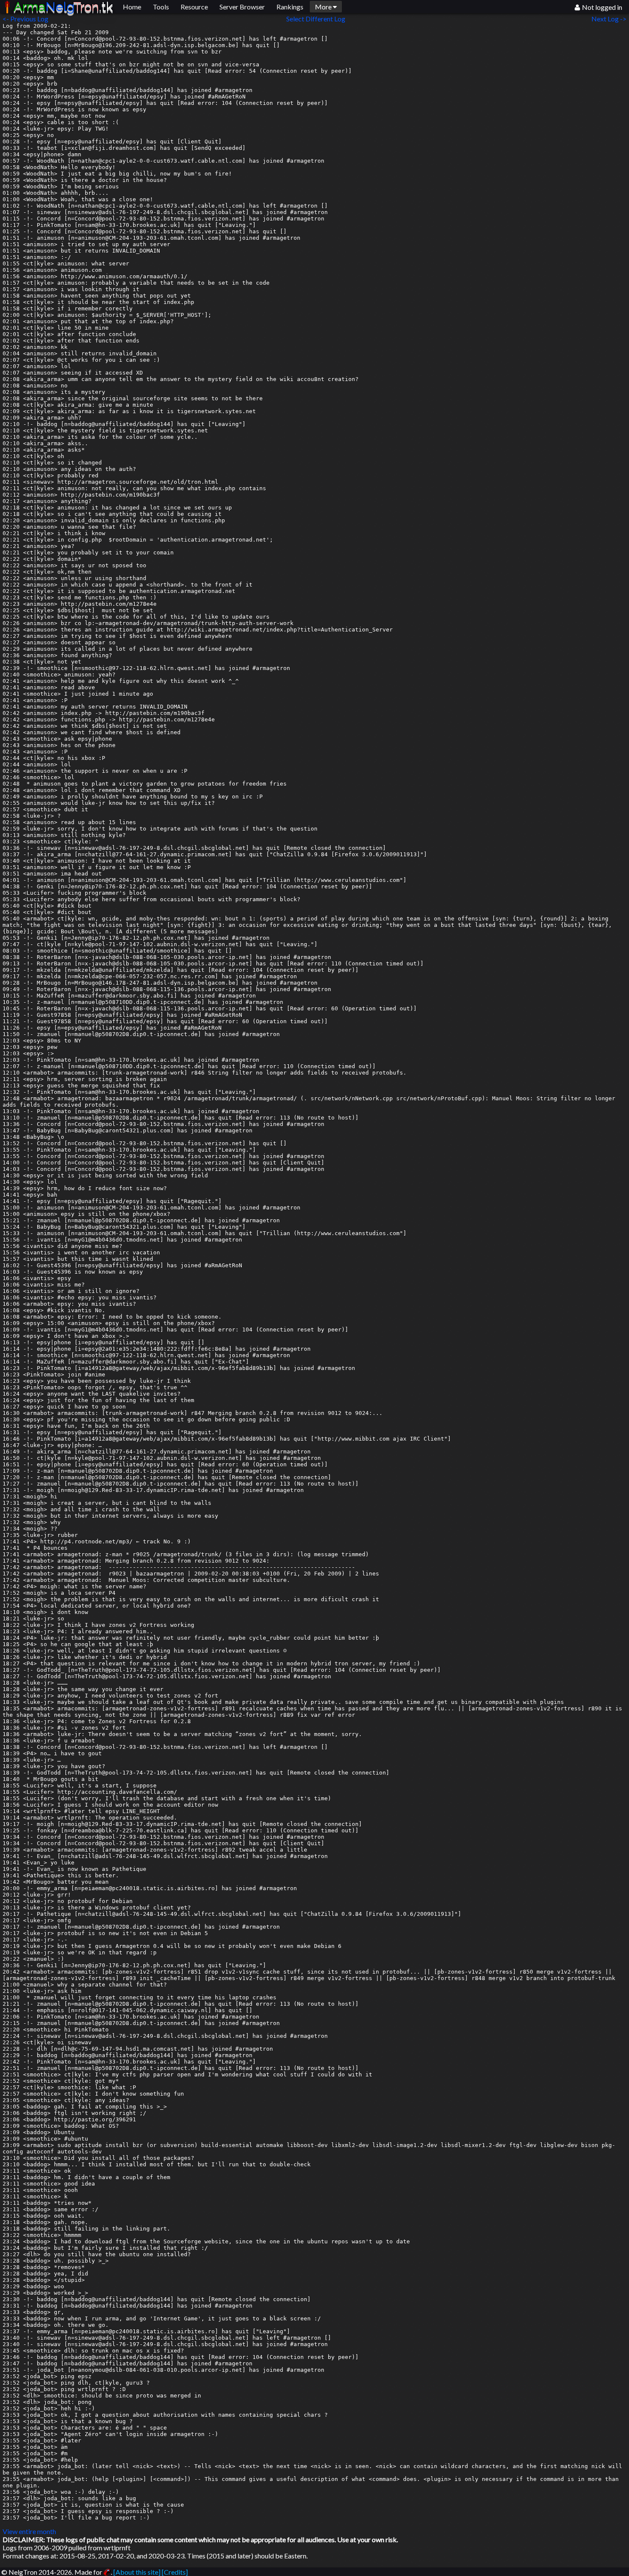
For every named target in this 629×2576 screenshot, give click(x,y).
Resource (194, 7)
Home (132, 7)
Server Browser (242, 7)
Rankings (290, 7)
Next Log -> (610, 19)
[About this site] (137, 2572)
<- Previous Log (25, 19)
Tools (161, 7)
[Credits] (175, 2572)
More (324, 7)
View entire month (29, 2531)
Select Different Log (316, 19)
